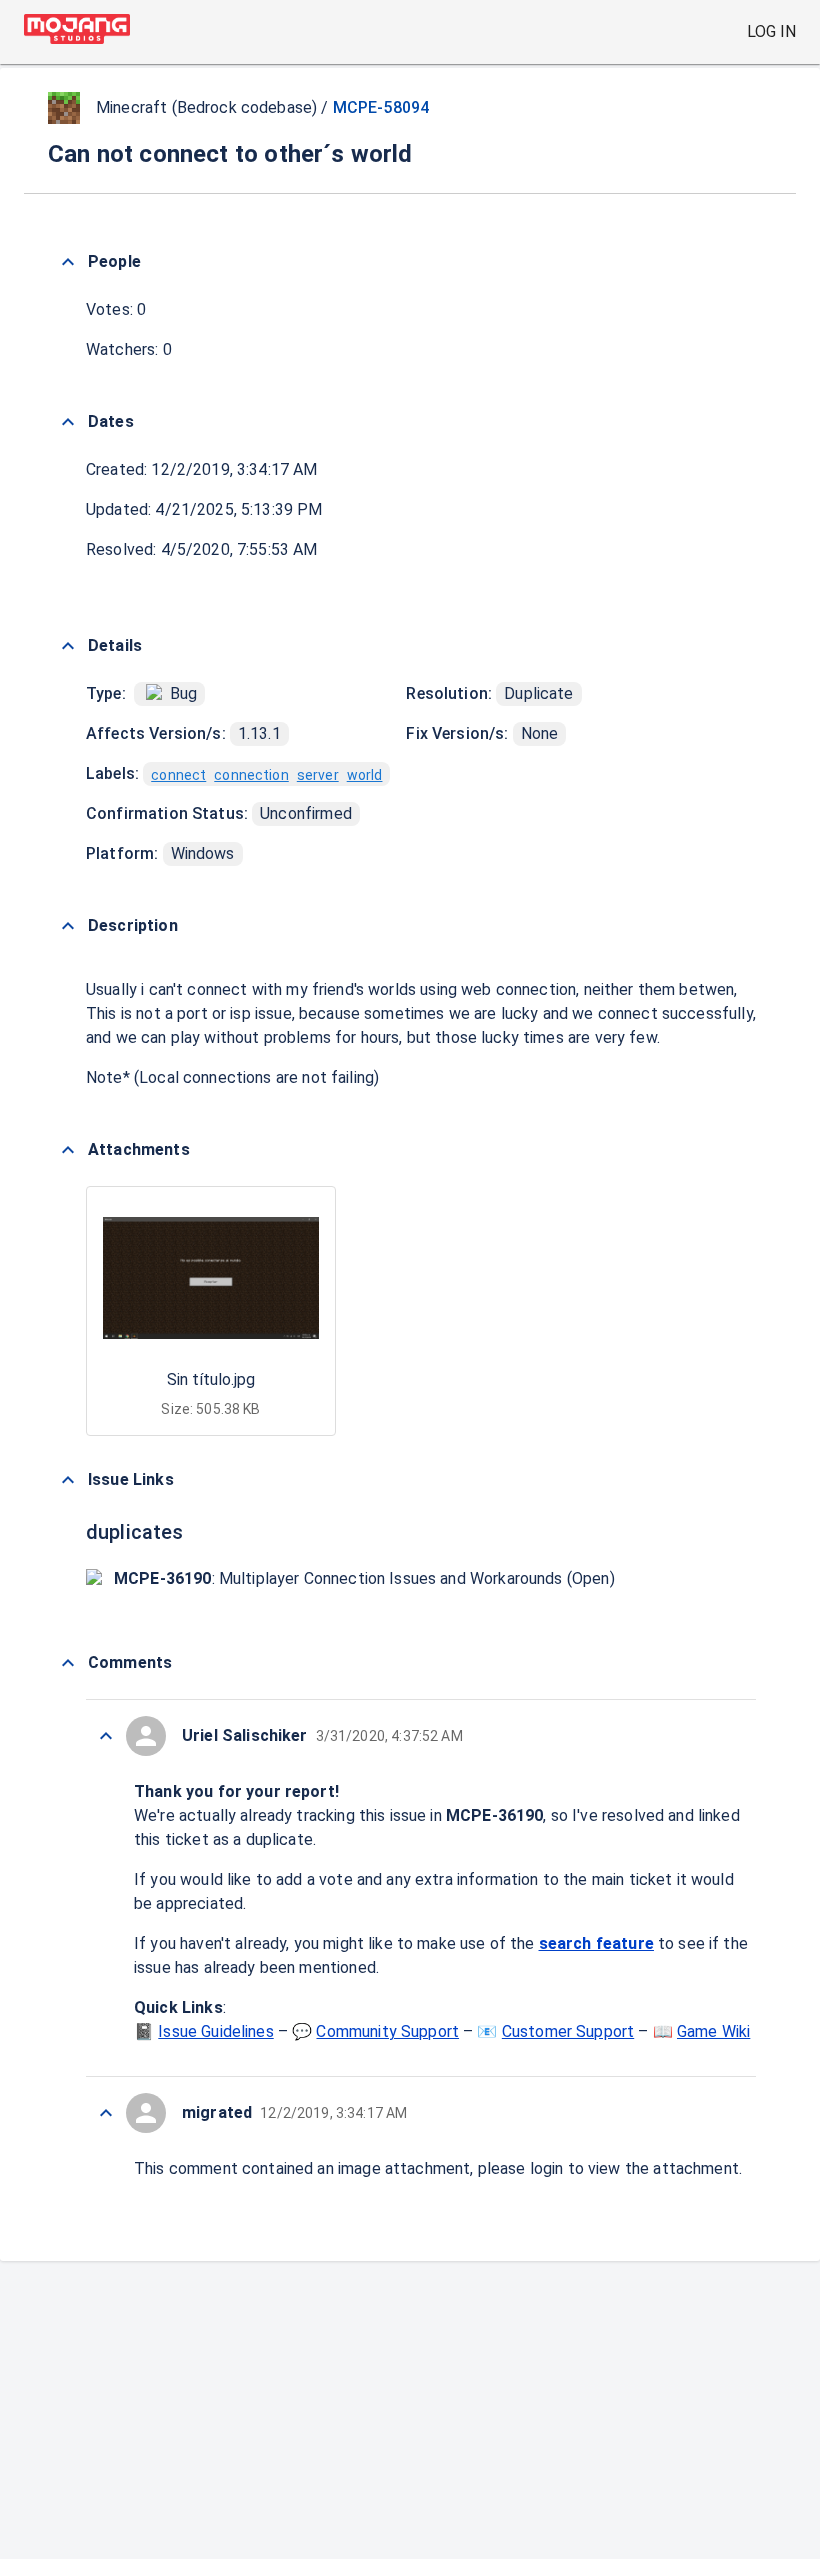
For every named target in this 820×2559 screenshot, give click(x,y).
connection (251, 775)
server (318, 775)
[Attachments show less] (68, 1150)
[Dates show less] (68, 422)
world (365, 775)
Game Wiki (713, 2031)
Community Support (387, 2031)
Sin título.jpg (211, 1379)
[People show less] (68, 262)
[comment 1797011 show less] (106, 1736)
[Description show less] (68, 926)
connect (178, 775)
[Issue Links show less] (68, 1480)
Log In (771, 31)
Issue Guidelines (215, 2031)
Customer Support (568, 2031)
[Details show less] (68, 646)
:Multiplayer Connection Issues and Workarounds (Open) (364, 1578)
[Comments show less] (68, 1663)
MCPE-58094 (381, 107)
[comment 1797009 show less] (106, 2113)
